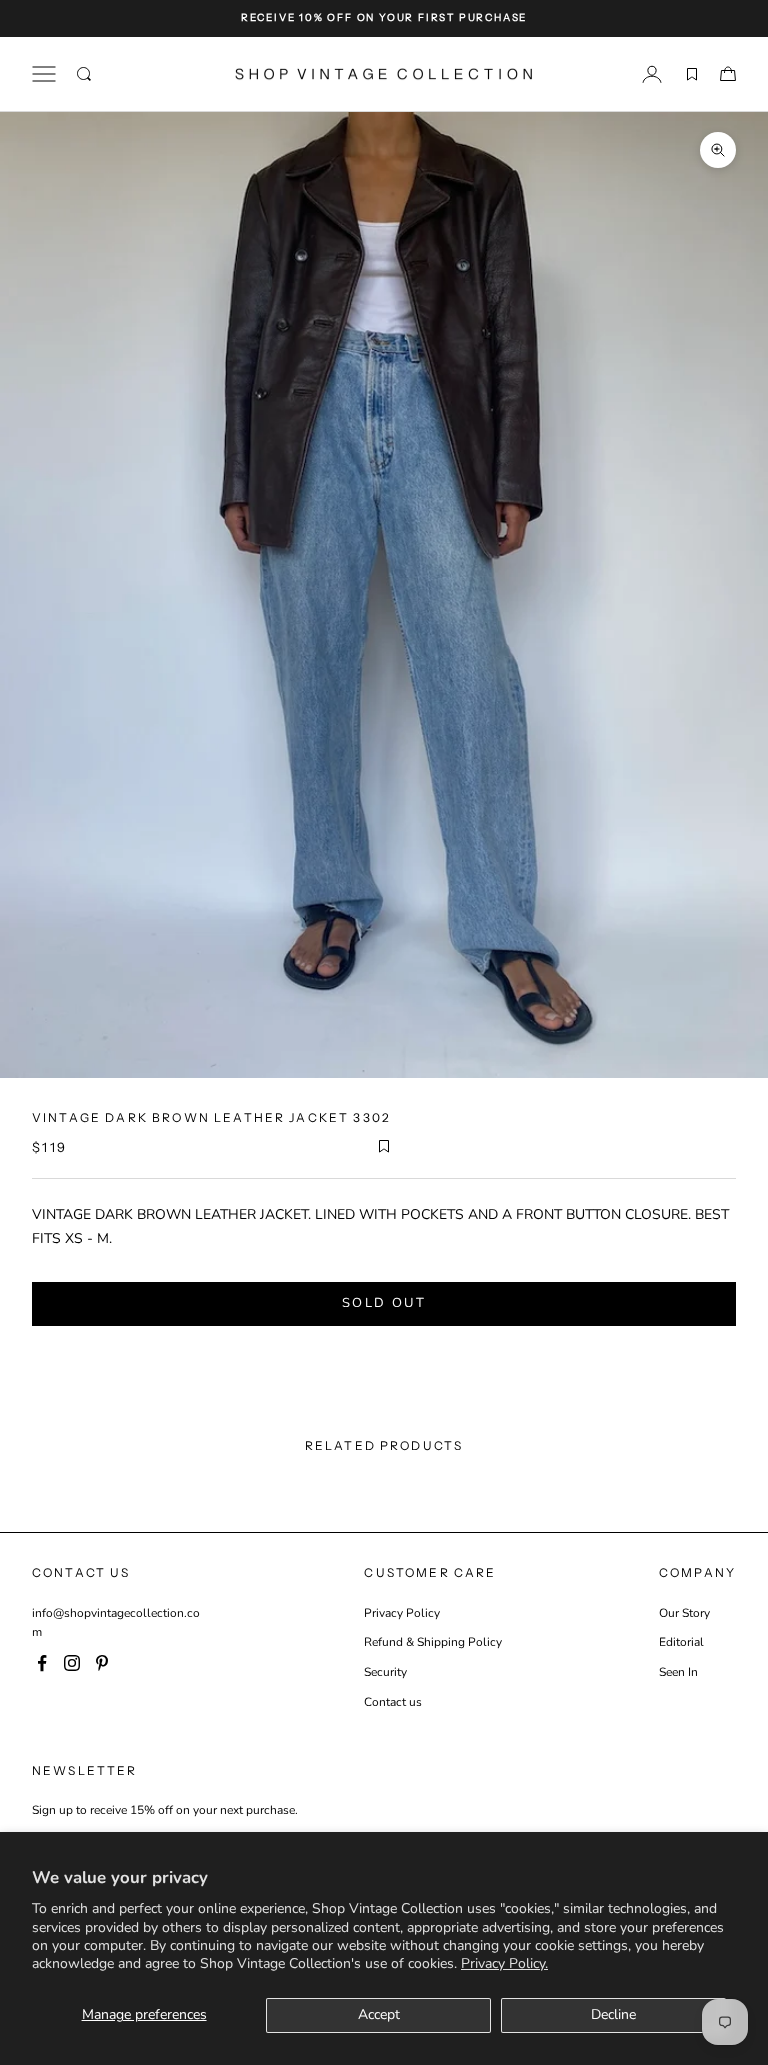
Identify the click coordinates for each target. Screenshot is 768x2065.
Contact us (393, 1702)
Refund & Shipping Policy (433, 1642)
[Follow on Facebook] (42, 1663)
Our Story (684, 1613)
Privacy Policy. (504, 1963)
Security (385, 1672)
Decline (613, 2014)
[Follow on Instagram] (72, 1663)
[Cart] (728, 74)
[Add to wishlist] (384, 1146)
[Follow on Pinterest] (102, 1663)
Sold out (384, 1303)
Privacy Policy (402, 1613)
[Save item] (692, 74)
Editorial (681, 1642)
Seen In (678, 1672)
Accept (379, 2014)
